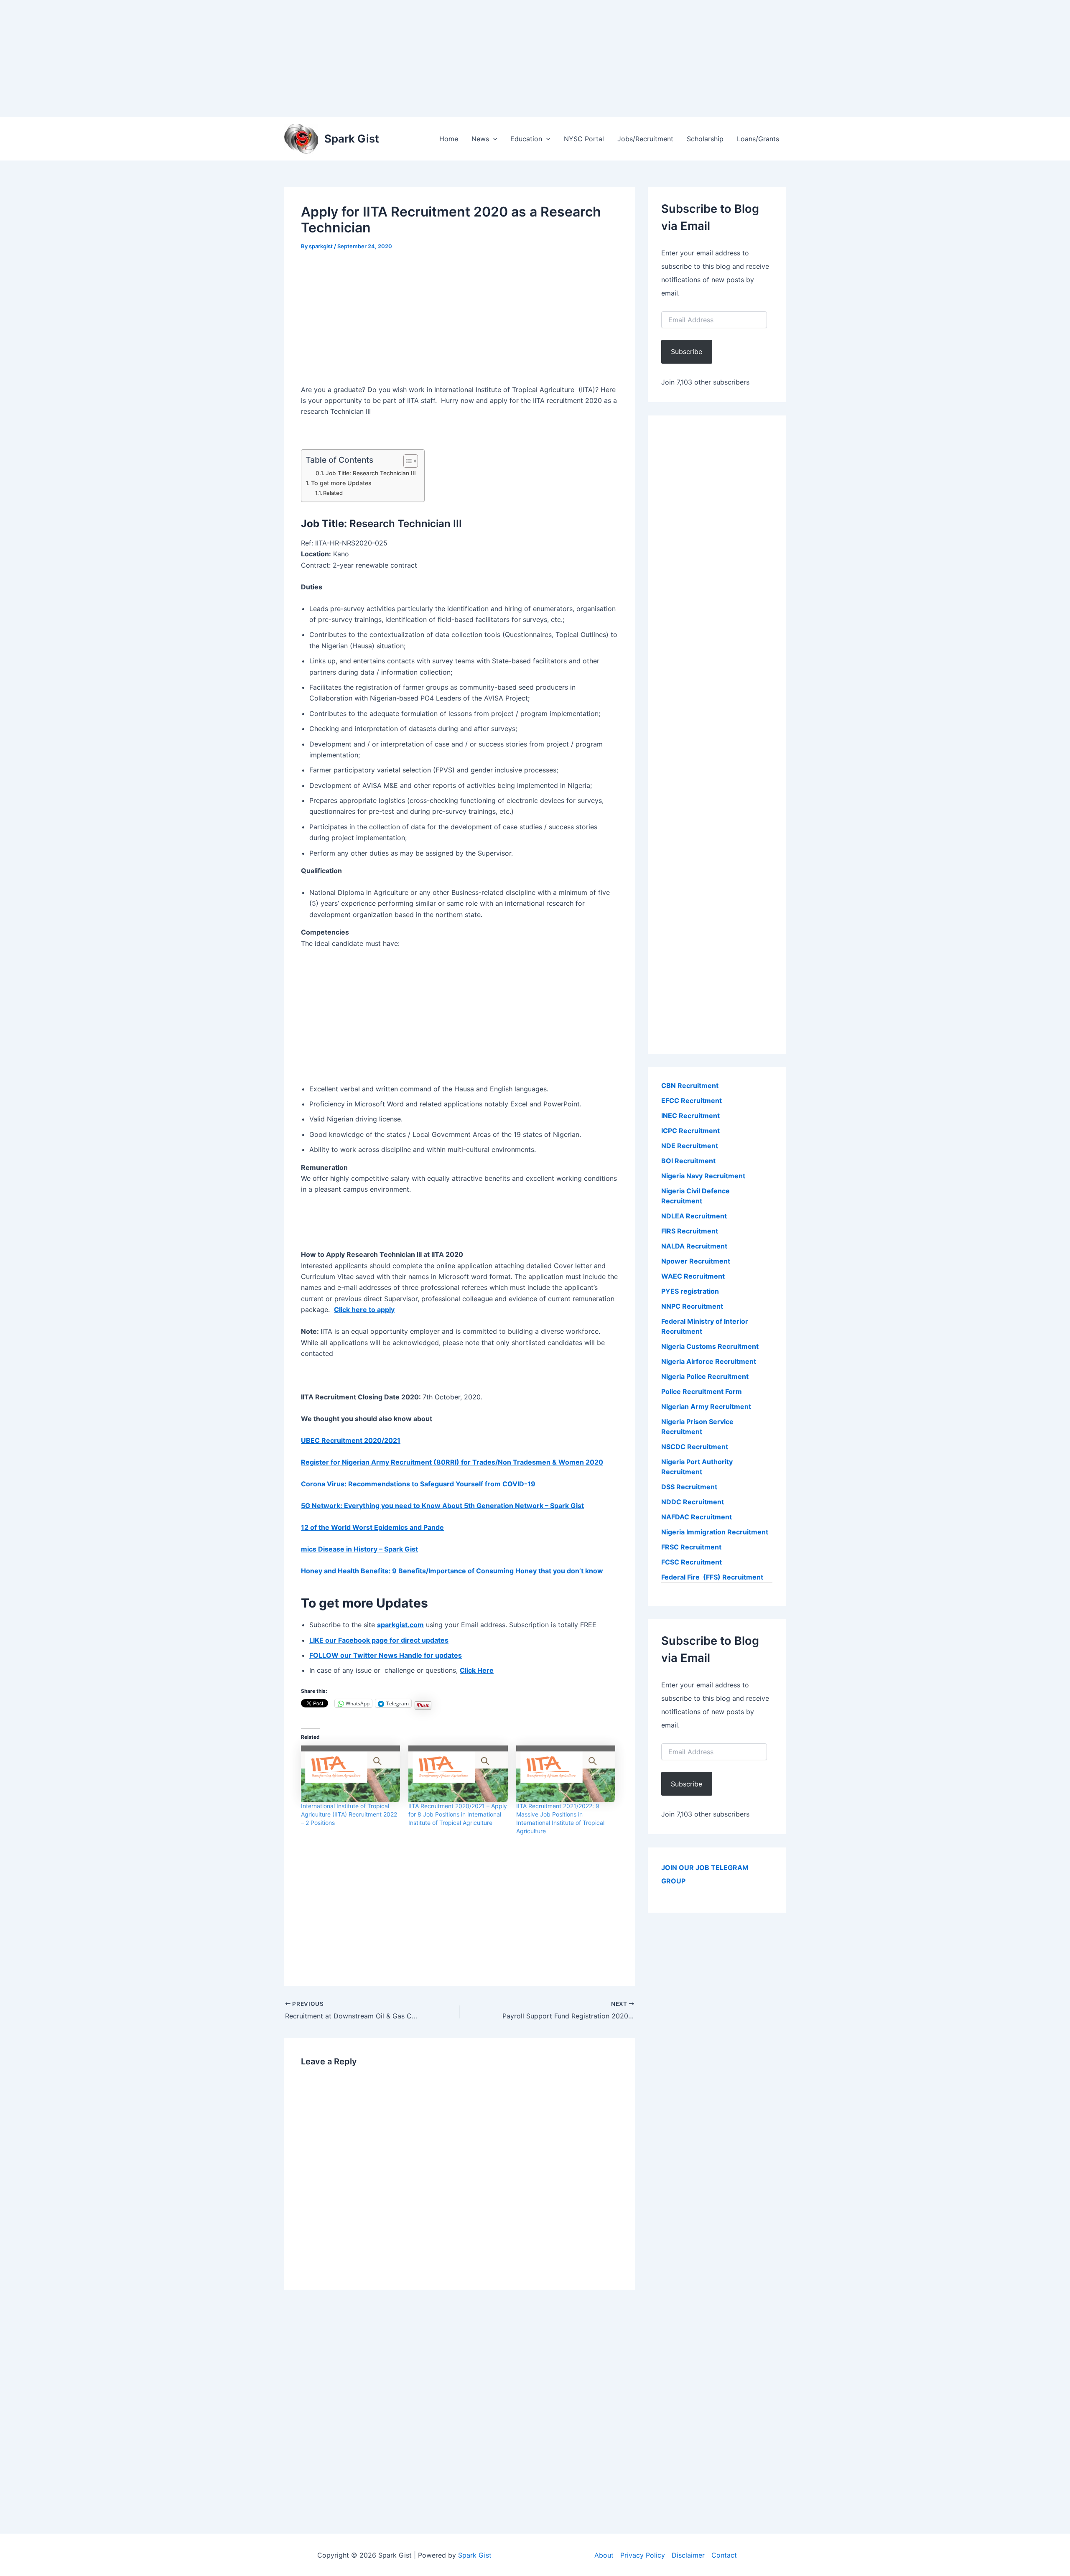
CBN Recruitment (690, 1085)
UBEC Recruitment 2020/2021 (351, 1440)
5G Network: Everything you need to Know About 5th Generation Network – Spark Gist (442, 1506)
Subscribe (687, 352)
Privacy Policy (643, 2555)
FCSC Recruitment (692, 1562)
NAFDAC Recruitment (697, 1517)
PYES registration (690, 1291)
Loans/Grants (758, 139)
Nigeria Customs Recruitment (710, 1346)
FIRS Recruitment (690, 1231)
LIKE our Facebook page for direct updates (379, 1640)
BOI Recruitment (688, 1161)
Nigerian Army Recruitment (706, 1406)
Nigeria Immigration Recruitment (715, 1532)
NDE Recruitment (690, 1146)
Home (449, 139)
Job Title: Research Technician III (371, 473)
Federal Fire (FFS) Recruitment (712, 1577)
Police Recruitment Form (702, 1391)
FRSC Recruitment (691, 1547)
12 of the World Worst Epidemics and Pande (372, 1527)
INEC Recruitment (690, 1116)
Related (333, 493)
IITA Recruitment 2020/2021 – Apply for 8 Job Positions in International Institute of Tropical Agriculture (458, 1814)
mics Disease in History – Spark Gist (359, 1549)
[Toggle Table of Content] (406, 461)
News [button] (480, 139)
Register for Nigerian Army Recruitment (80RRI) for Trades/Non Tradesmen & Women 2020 (452, 1462)
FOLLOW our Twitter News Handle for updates (386, 1655)
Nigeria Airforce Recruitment (709, 1361)
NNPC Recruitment (692, 1306)
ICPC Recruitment (690, 1131)
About (604, 2555)
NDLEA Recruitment (694, 1216)
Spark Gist (352, 139)
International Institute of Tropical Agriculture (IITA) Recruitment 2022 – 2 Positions (349, 1814)
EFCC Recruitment (692, 1101)
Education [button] (526, 139)
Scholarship (705, 139)
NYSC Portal (584, 139)
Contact (724, 2555)
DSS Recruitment (689, 1487)
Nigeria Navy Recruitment (703, 1176)
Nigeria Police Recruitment (705, 1376)
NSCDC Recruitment (695, 1447)
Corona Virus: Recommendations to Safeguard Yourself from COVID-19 (418, 1484)
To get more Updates (341, 483)
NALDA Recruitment (694, 1246)
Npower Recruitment (696, 1261)
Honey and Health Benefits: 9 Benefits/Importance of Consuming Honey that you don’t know (452, 1571)
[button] (493, 139)
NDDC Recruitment (693, 1502)
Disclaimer (688, 2555)
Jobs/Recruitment (645, 139)
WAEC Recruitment (693, 1276)
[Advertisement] (251, 59)
